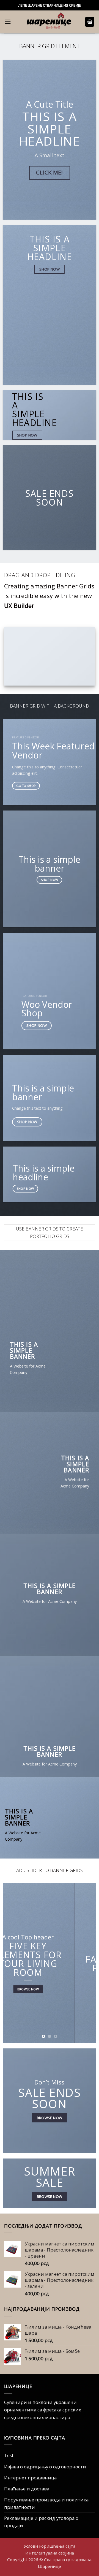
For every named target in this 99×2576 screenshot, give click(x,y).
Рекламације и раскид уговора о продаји (41, 2522)
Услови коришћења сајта (50, 2546)
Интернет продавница (30, 2478)
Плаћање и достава (27, 2489)
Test (9, 2455)
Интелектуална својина (50, 2553)
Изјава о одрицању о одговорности (45, 2467)
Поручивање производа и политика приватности (46, 2503)
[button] (8, 22)
